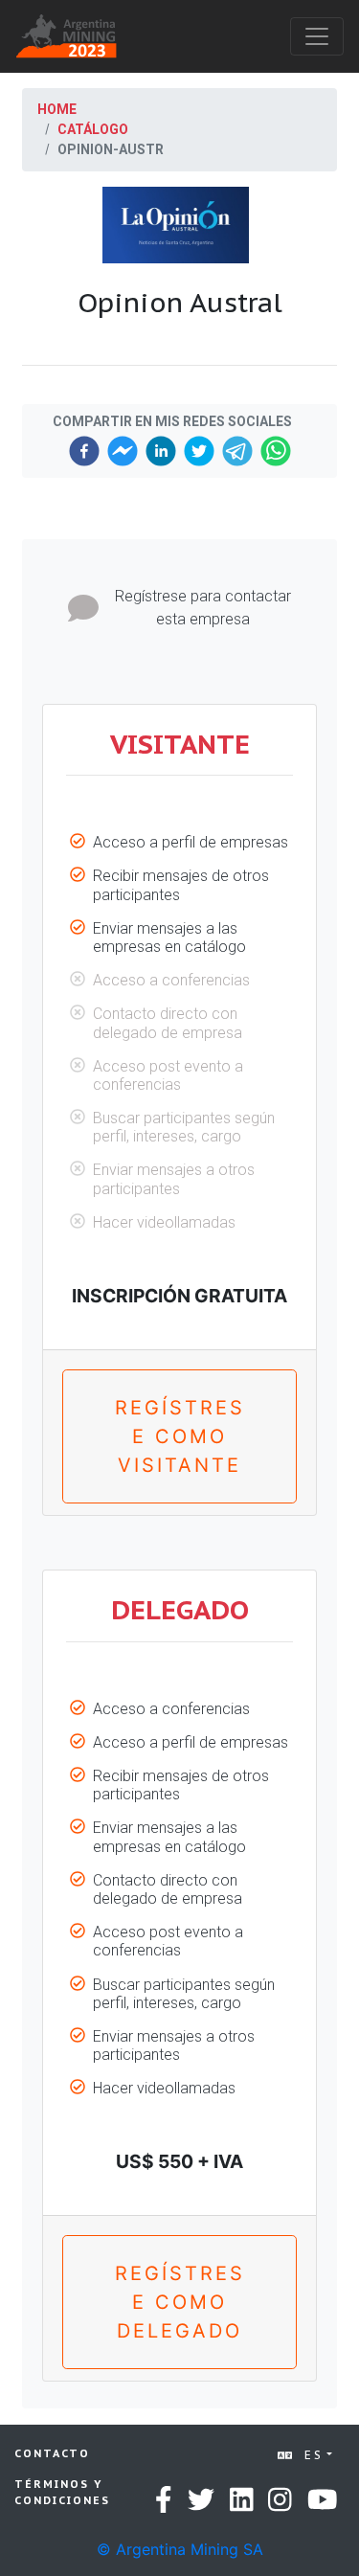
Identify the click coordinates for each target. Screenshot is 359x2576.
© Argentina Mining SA (180, 2549)
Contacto (52, 2453)
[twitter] (199, 451)
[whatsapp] (276, 451)
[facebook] (84, 451)
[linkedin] (161, 451)
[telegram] (237, 451)
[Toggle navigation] (317, 36)
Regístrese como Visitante (180, 1436)
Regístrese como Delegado (180, 2302)
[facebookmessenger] (123, 451)
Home (57, 109)
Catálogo (93, 129)
